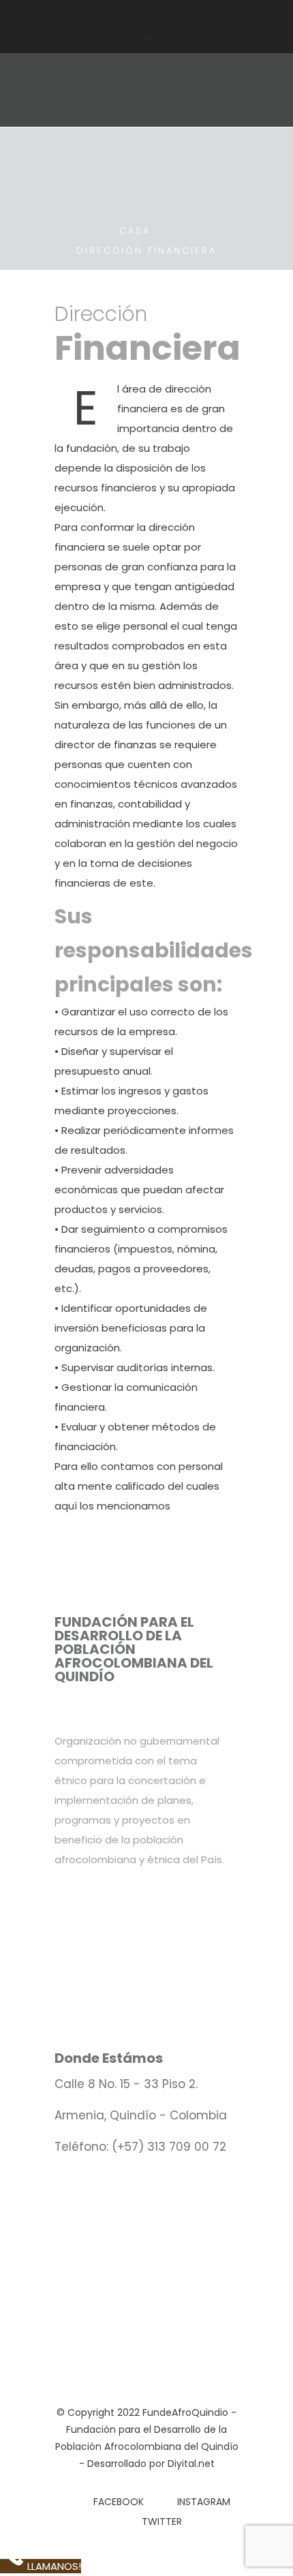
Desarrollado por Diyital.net (151, 2464)
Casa (135, 231)
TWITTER (162, 2521)
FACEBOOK (119, 2502)
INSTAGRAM (204, 2502)
